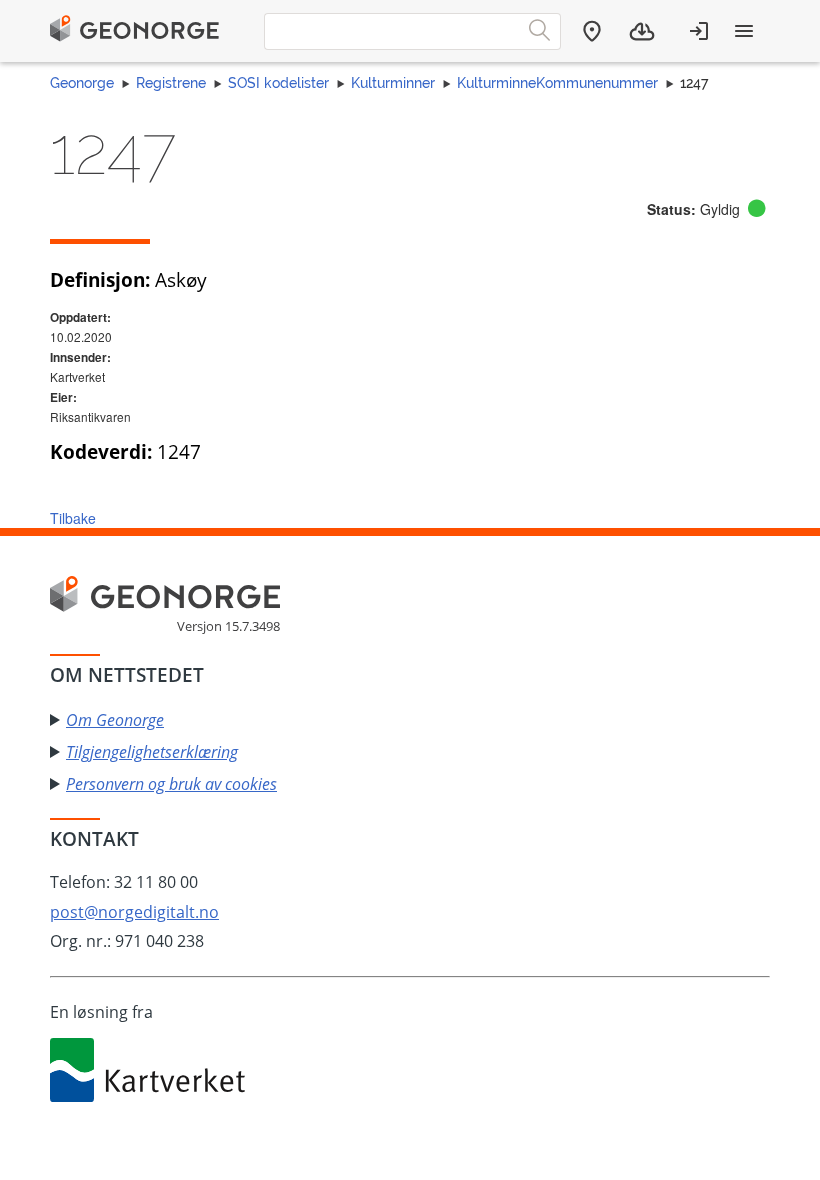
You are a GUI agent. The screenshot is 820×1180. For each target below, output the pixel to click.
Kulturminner (393, 83)
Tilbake (73, 518)
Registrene (171, 83)
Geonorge (82, 83)
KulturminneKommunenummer (557, 83)
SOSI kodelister (278, 83)
